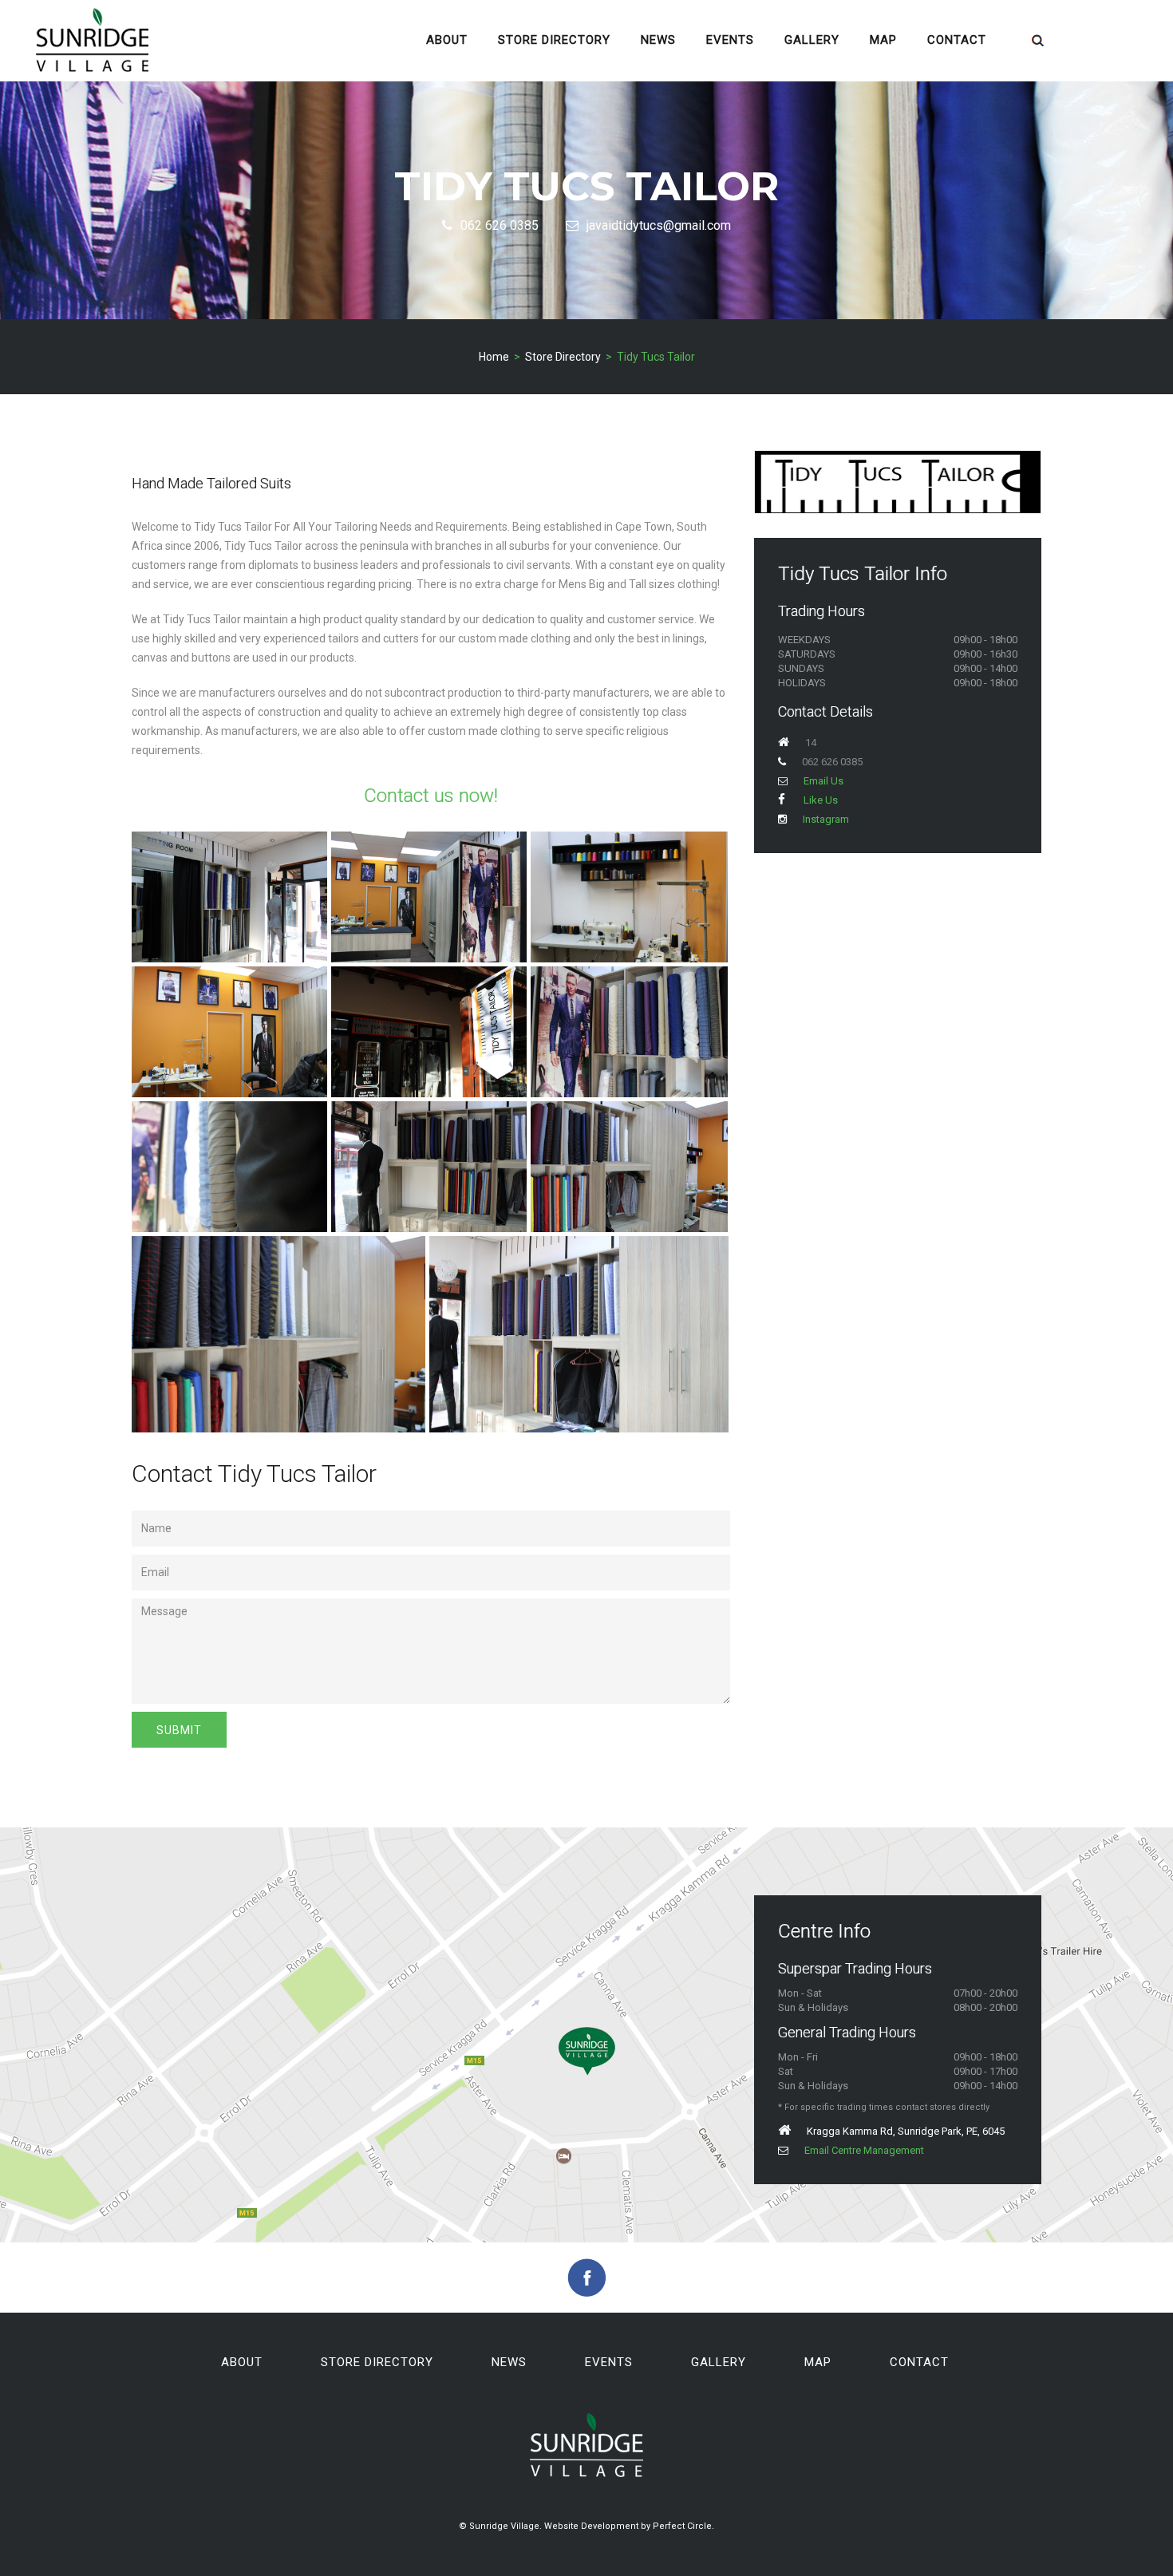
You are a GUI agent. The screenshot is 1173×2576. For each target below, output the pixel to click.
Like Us (820, 800)
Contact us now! (431, 796)
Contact (957, 40)
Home (494, 357)
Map (883, 40)
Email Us (823, 781)
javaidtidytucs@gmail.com (659, 225)
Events (730, 40)
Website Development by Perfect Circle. (629, 2526)
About (447, 40)
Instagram (826, 819)
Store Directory (554, 40)
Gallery (812, 40)
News (658, 40)
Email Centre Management (864, 2150)
